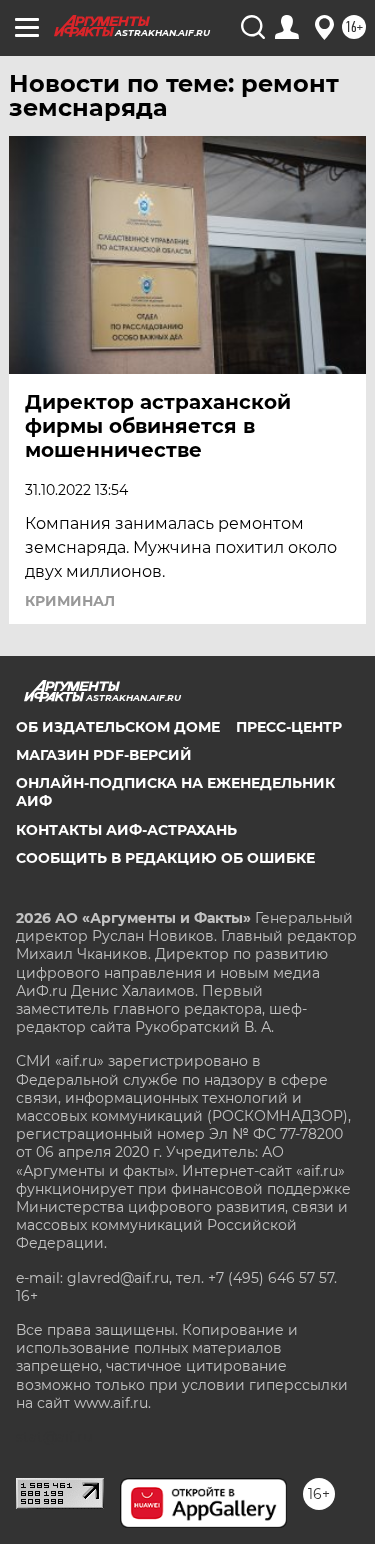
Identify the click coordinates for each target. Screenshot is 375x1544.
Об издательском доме (118, 727)
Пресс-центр (289, 727)
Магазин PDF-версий (104, 755)
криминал (70, 601)
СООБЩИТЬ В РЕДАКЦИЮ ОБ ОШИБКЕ (165, 858)
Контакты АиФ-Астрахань (126, 830)
